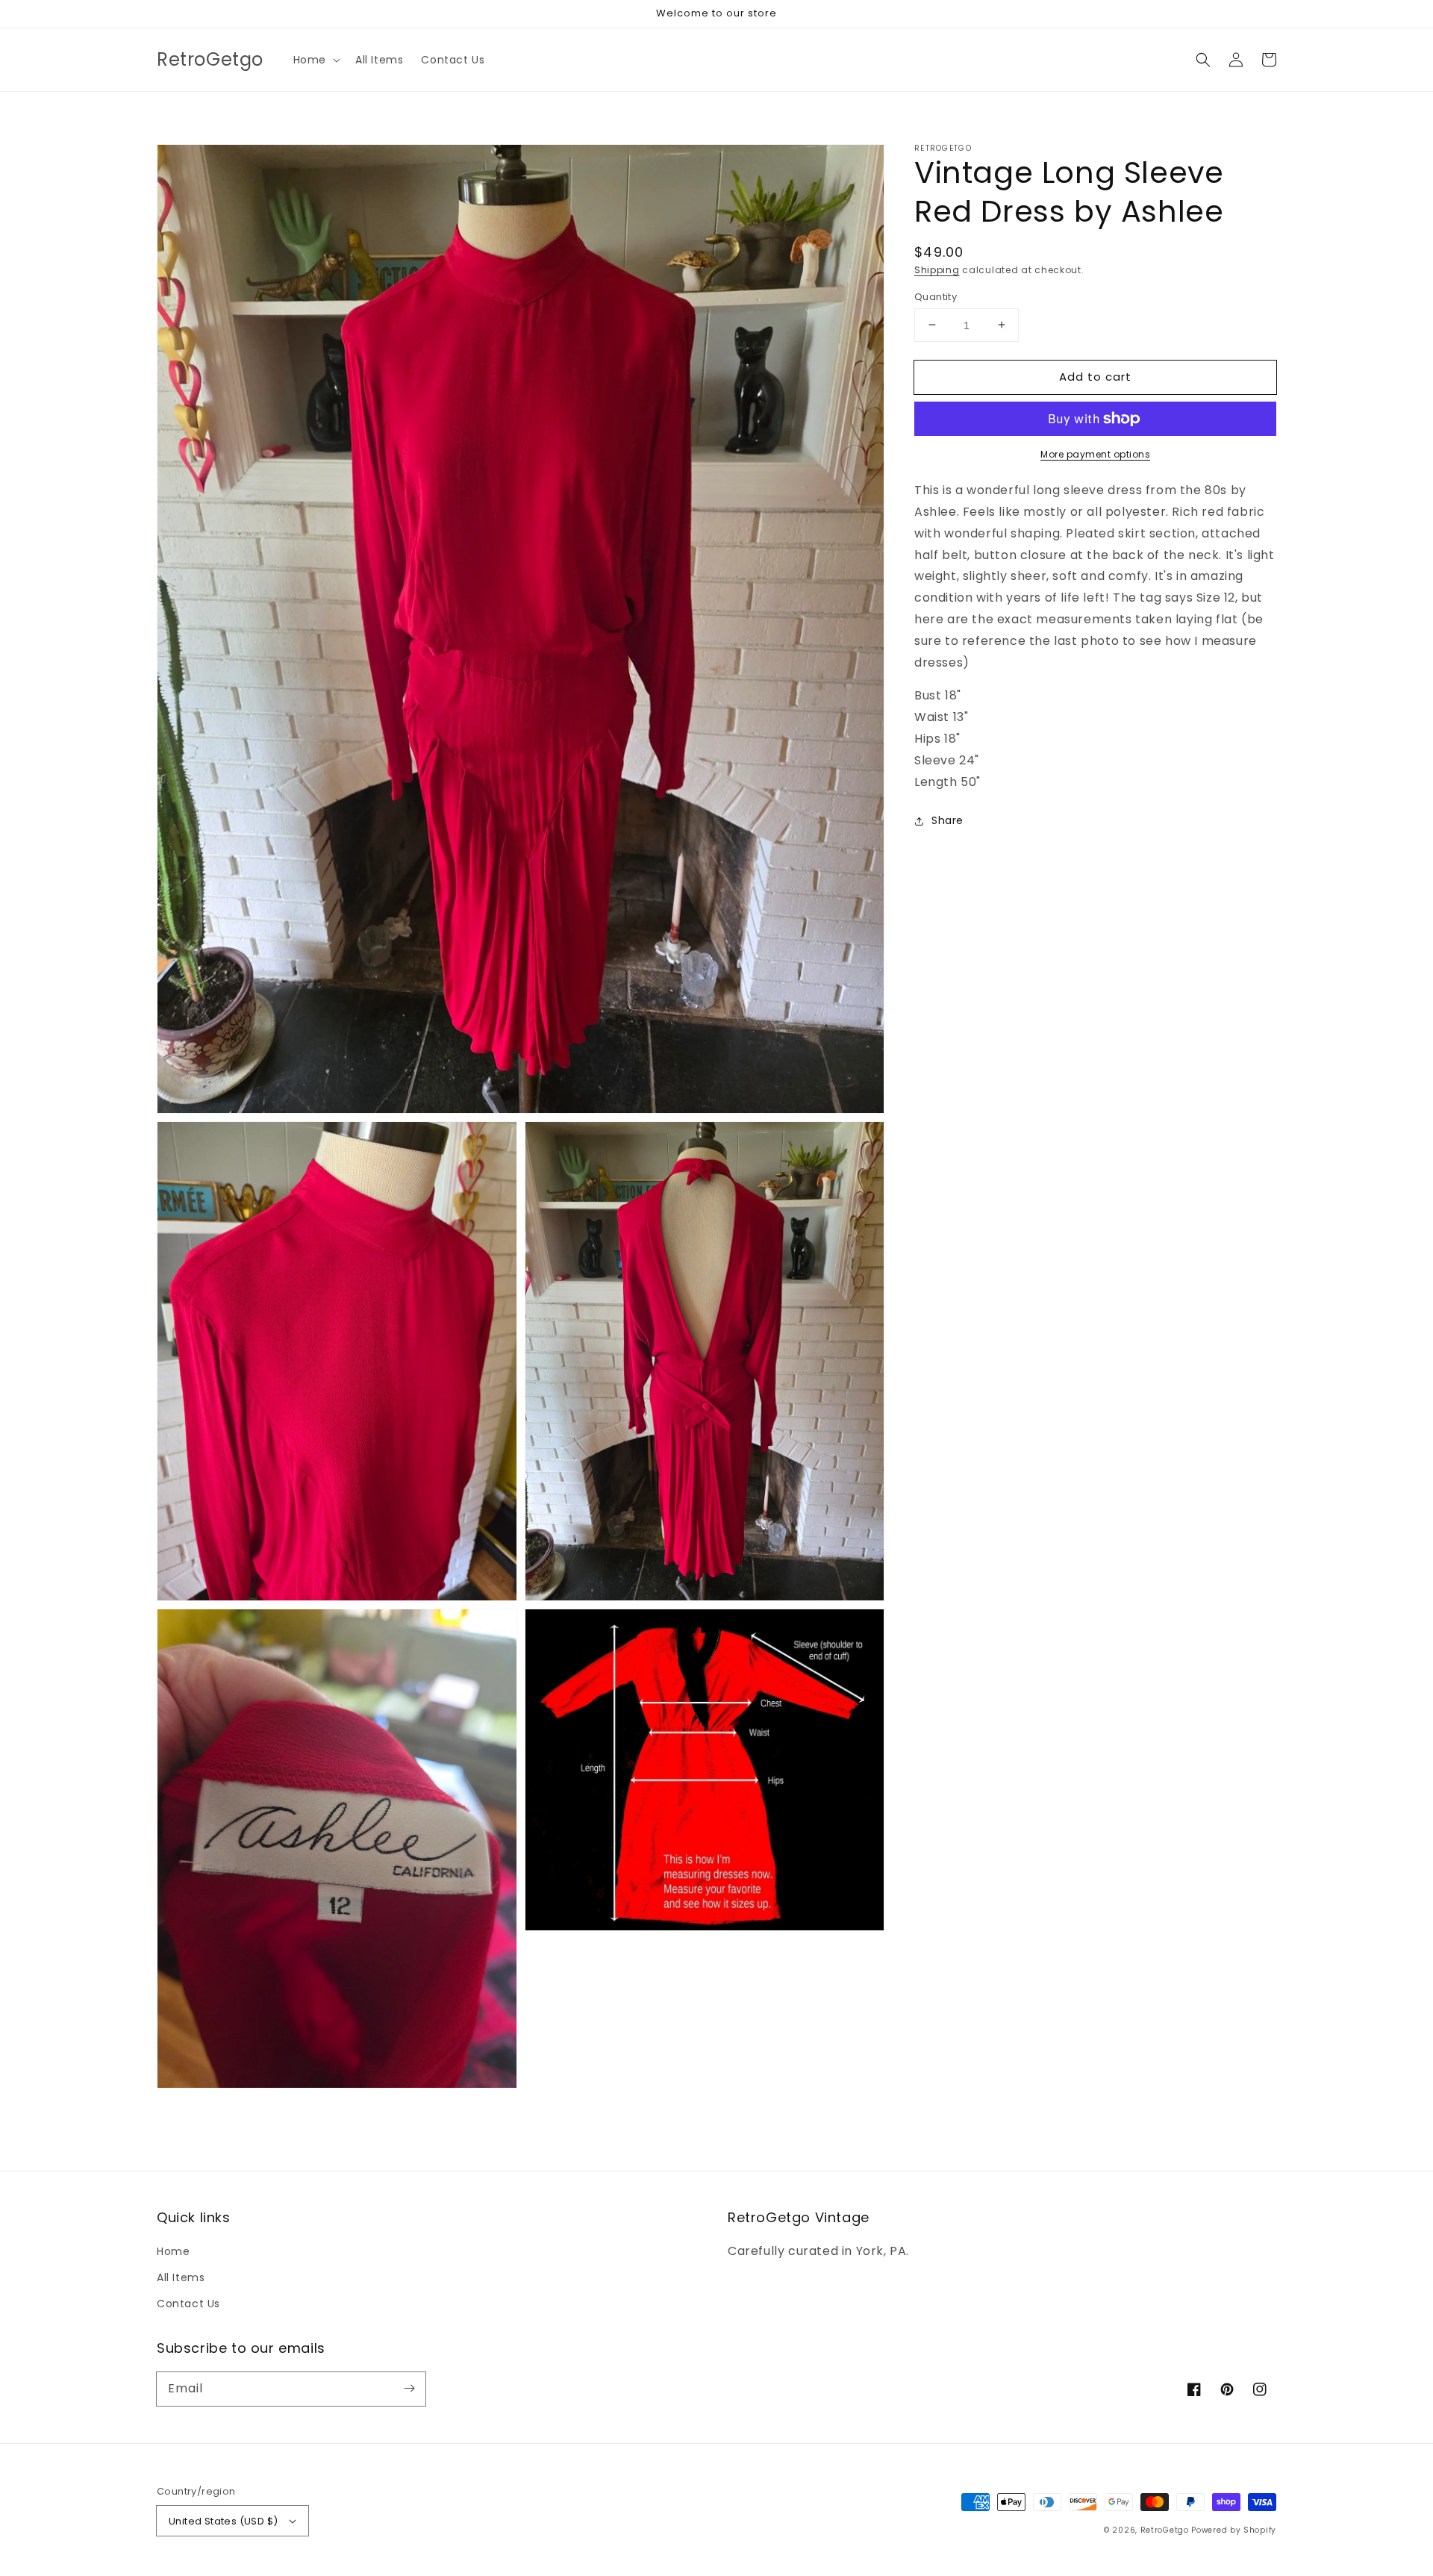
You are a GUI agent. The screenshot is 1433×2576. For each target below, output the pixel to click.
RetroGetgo (1165, 2530)
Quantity (936, 296)
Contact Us (188, 2304)
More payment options (1095, 454)
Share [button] (947, 820)
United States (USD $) (223, 2521)
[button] (315, 60)
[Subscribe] (409, 2389)
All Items (181, 2277)
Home (173, 2251)
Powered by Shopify (1234, 2530)
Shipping (937, 270)
